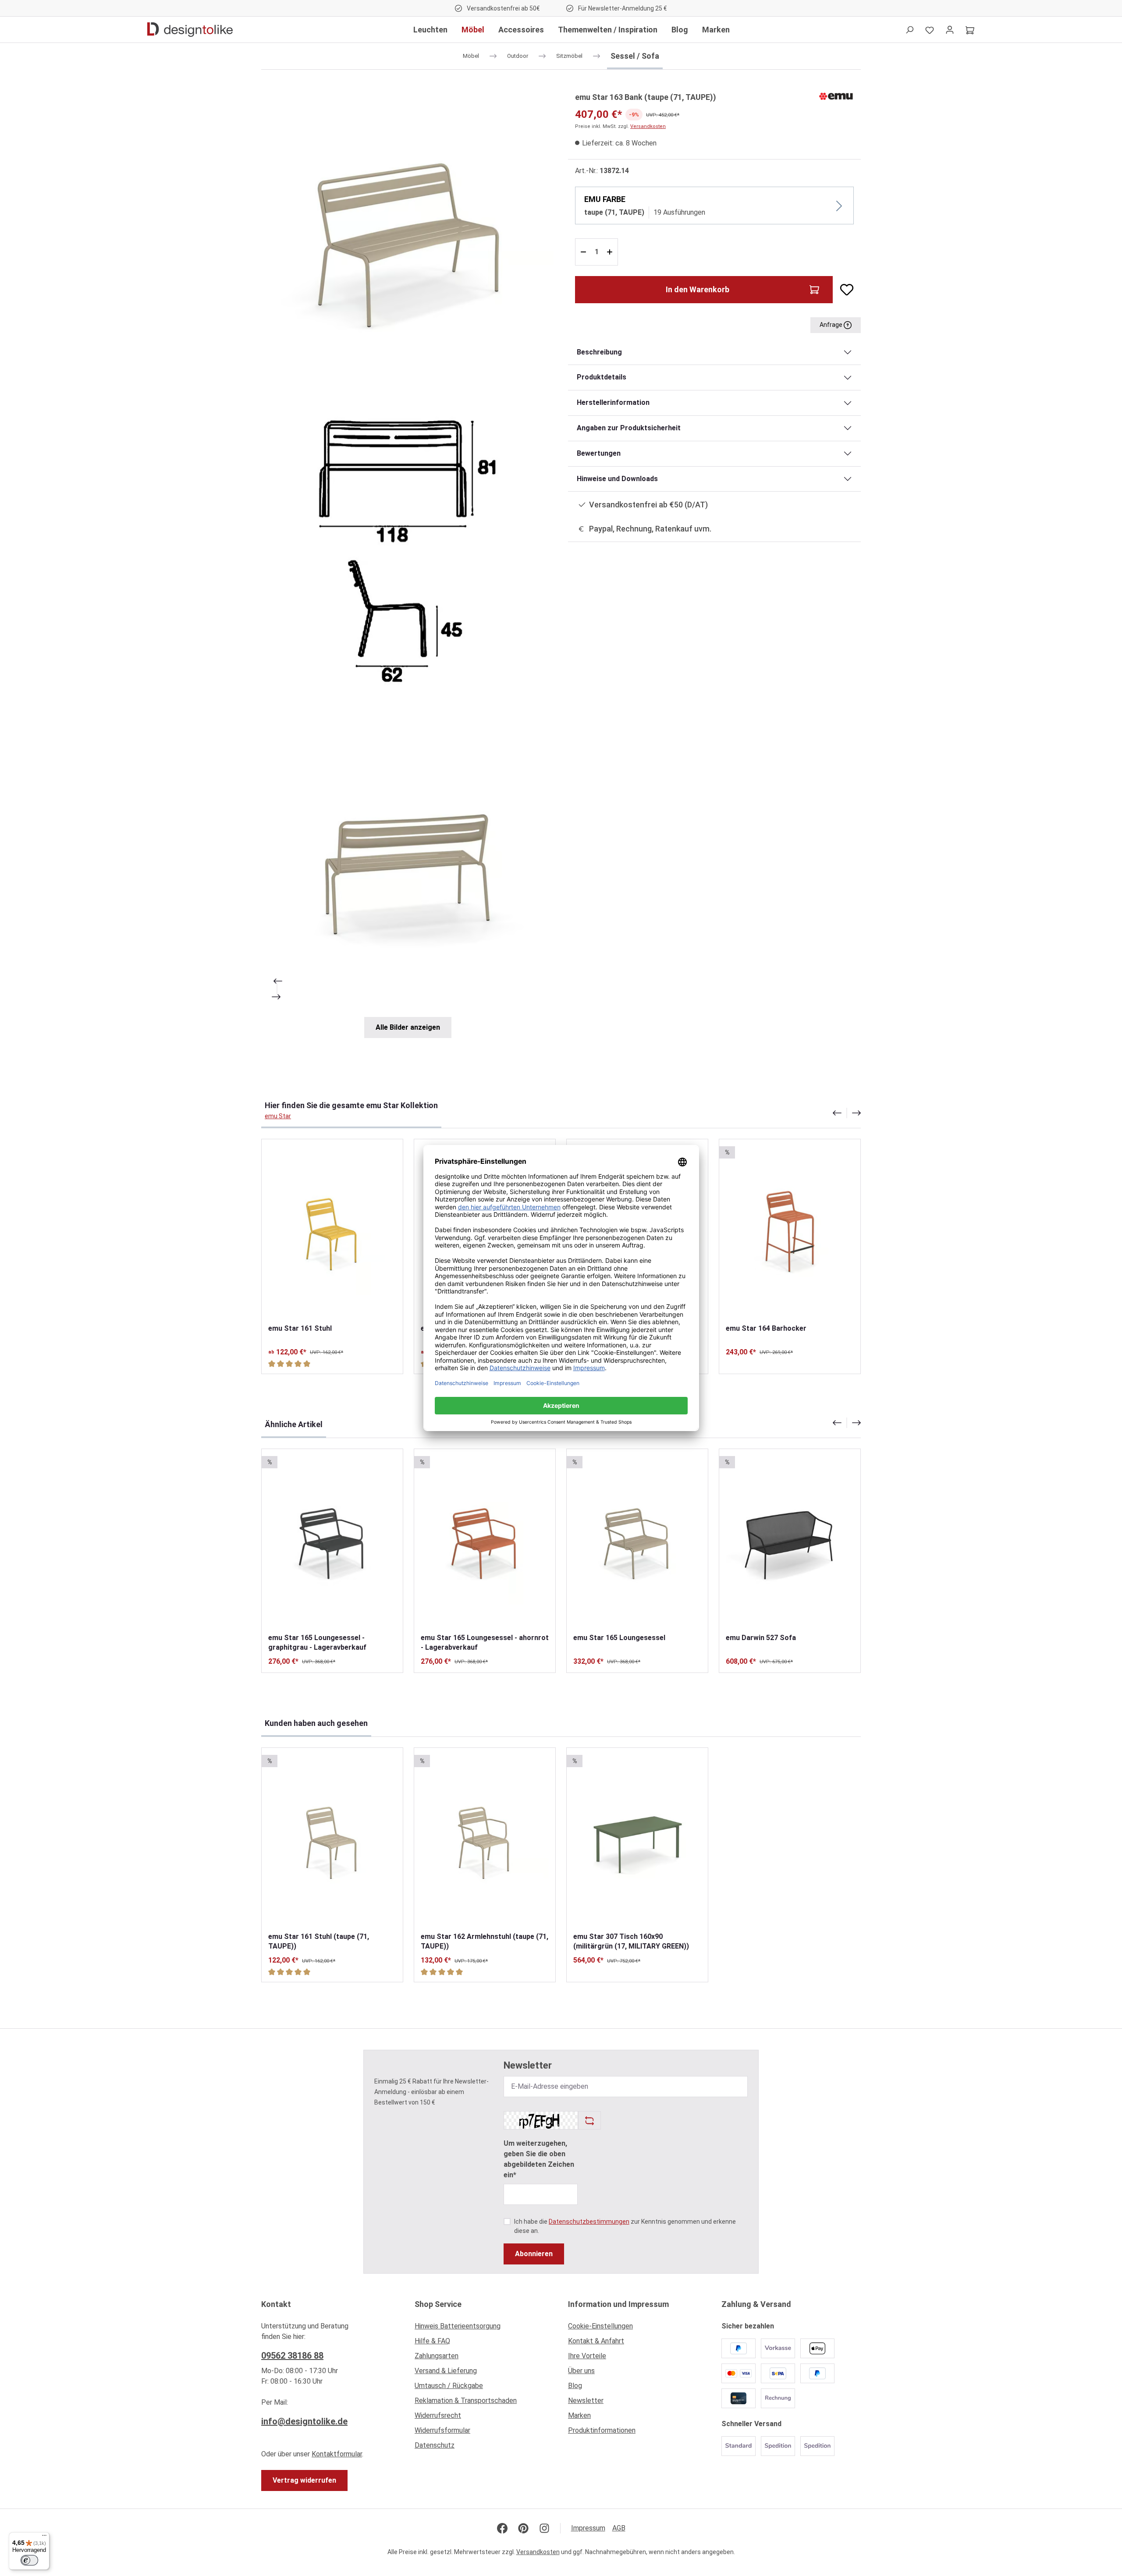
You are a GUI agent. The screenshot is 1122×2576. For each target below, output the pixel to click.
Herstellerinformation (613, 402)
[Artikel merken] (843, 290)
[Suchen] (909, 30)
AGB (619, 2528)
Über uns (581, 2371)
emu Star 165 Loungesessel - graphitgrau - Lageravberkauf (317, 1642)
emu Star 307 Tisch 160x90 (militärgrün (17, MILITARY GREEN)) (631, 1941)
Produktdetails (602, 377)
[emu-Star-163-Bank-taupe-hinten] (407, 864)
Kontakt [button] (276, 2304)
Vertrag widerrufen (304, 2480)
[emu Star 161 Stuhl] (332, 1231)
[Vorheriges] (277, 981)
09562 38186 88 (292, 2356)
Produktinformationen (602, 2430)
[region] (408, 564)
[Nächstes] (277, 997)
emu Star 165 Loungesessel (619, 1638)
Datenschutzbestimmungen (589, 2222)
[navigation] (847, 1113)
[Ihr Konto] (950, 30)
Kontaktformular (337, 2454)
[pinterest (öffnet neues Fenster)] (523, 2528)
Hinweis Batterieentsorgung (458, 2326)
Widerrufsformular (442, 2430)
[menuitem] (484, 2328)
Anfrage (832, 325)
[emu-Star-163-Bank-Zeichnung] (407, 550)
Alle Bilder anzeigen (408, 1027)
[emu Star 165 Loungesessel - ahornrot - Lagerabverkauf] (485, 1541)
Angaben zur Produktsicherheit (629, 428)
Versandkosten (648, 126)
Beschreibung (599, 352)
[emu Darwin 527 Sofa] (790, 1541)
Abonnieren (534, 2254)
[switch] (29, 2560)
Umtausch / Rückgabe (449, 2386)
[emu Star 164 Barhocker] (790, 1231)
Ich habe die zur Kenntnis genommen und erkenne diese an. (625, 2226)
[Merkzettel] (930, 30)
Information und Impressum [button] (618, 2304)
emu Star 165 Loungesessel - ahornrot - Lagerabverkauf (485, 1642)
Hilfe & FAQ (432, 2341)
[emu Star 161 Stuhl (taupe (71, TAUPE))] (332, 1840)
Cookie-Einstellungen (600, 2326)
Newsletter (586, 2401)
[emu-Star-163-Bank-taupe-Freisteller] (407, 237)
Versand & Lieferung (446, 2371)
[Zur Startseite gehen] (190, 30)
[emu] (836, 96)
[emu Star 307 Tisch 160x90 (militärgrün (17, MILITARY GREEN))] (637, 1840)
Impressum (588, 2528)
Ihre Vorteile (587, 2356)
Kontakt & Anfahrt (596, 2341)
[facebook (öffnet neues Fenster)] (502, 2528)
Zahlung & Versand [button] (756, 2304)
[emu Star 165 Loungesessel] (637, 1541)
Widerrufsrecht (438, 2415)
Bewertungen (599, 453)
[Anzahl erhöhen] (611, 252)
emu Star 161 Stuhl (300, 1328)
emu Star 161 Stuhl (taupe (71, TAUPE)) (319, 1941)
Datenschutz (435, 2445)
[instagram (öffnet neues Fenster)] (544, 2528)
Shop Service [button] (438, 2304)
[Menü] (44, 2537)
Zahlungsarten (437, 2356)
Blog (575, 2386)
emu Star (278, 1116)
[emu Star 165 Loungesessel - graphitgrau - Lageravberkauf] (332, 1541)
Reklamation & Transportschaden (466, 2401)
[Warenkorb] (970, 30)
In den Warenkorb (698, 289)
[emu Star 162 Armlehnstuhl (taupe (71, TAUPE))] (485, 1840)
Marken (579, 2415)
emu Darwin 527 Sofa (761, 1638)
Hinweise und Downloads (617, 479)
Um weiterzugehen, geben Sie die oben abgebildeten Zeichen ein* (539, 2159)
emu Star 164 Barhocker (766, 1328)
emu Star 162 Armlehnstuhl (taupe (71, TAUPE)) (485, 1941)
